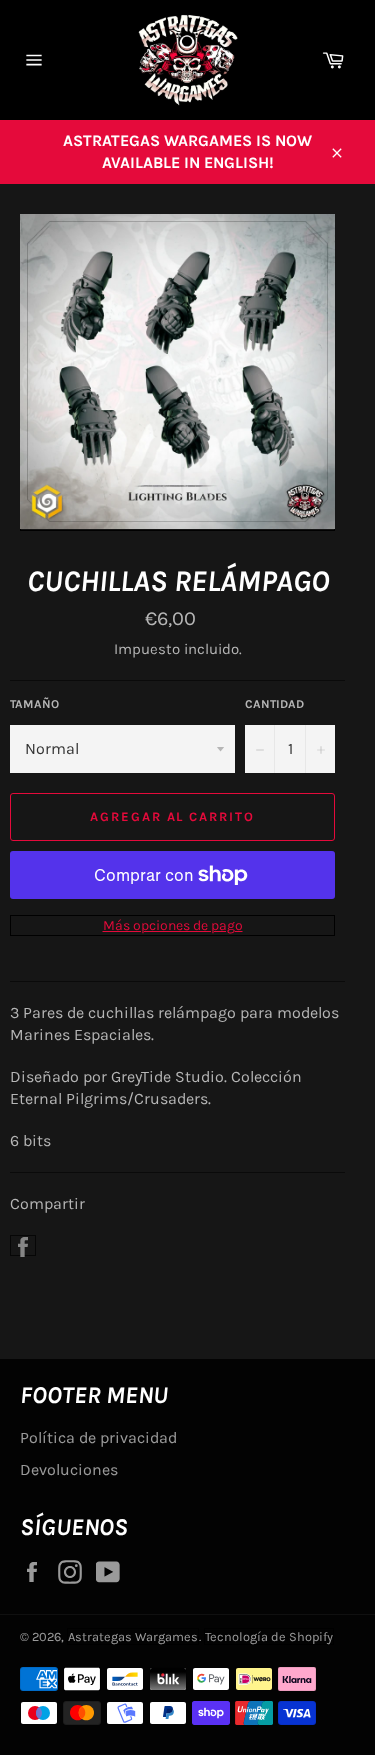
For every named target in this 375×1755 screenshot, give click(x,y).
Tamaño (34, 704)
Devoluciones (69, 1469)
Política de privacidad (98, 1437)
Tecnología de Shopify (269, 1636)
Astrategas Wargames (133, 1636)
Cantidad (274, 704)
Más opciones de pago (173, 925)
